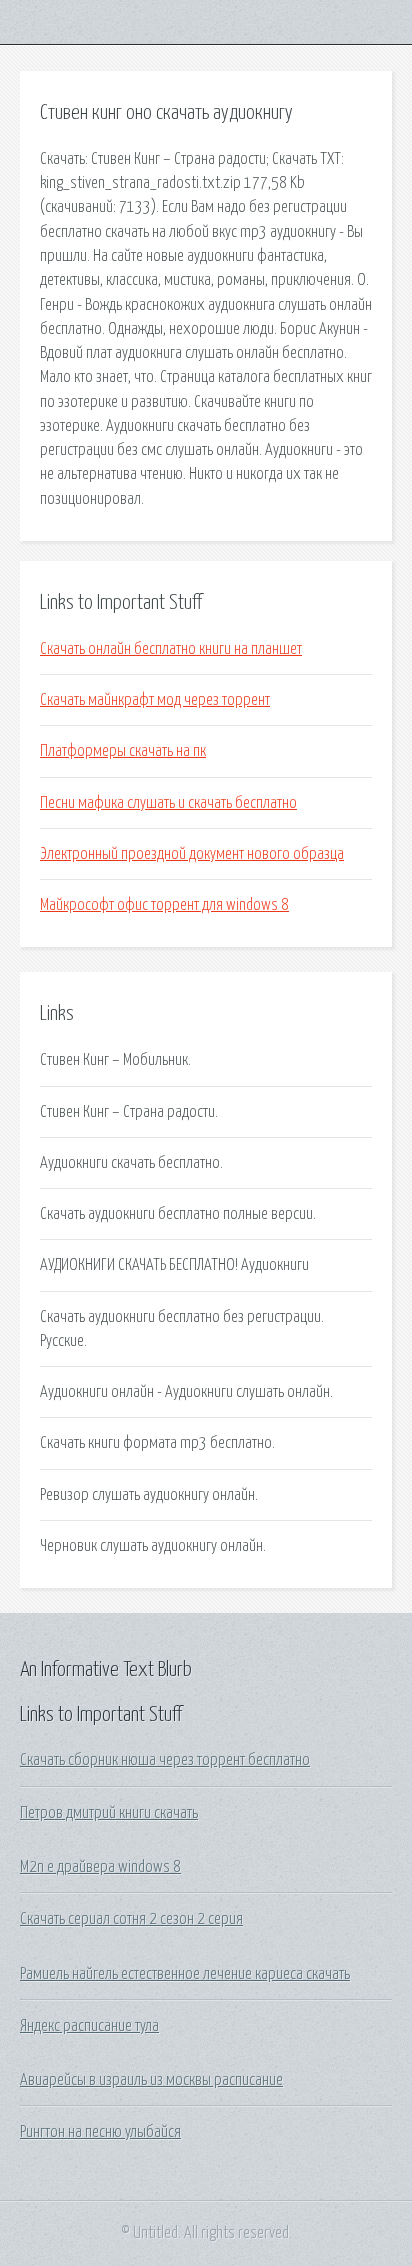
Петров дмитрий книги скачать (109, 1813)
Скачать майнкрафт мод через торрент (155, 700)
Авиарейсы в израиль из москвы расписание (151, 2080)
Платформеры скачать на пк (123, 751)
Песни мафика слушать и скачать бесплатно (168, 803)
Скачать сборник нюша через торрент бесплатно (165, 1760)
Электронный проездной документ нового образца (192, 854)
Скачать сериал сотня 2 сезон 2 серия (131, 1919)
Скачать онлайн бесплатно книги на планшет (171, 649)
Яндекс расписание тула (89, 2026)
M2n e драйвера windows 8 (100, 1867)
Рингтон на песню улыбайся (100, 2132)
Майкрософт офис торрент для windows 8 (164, 905)
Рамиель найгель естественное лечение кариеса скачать (185, 1974)
